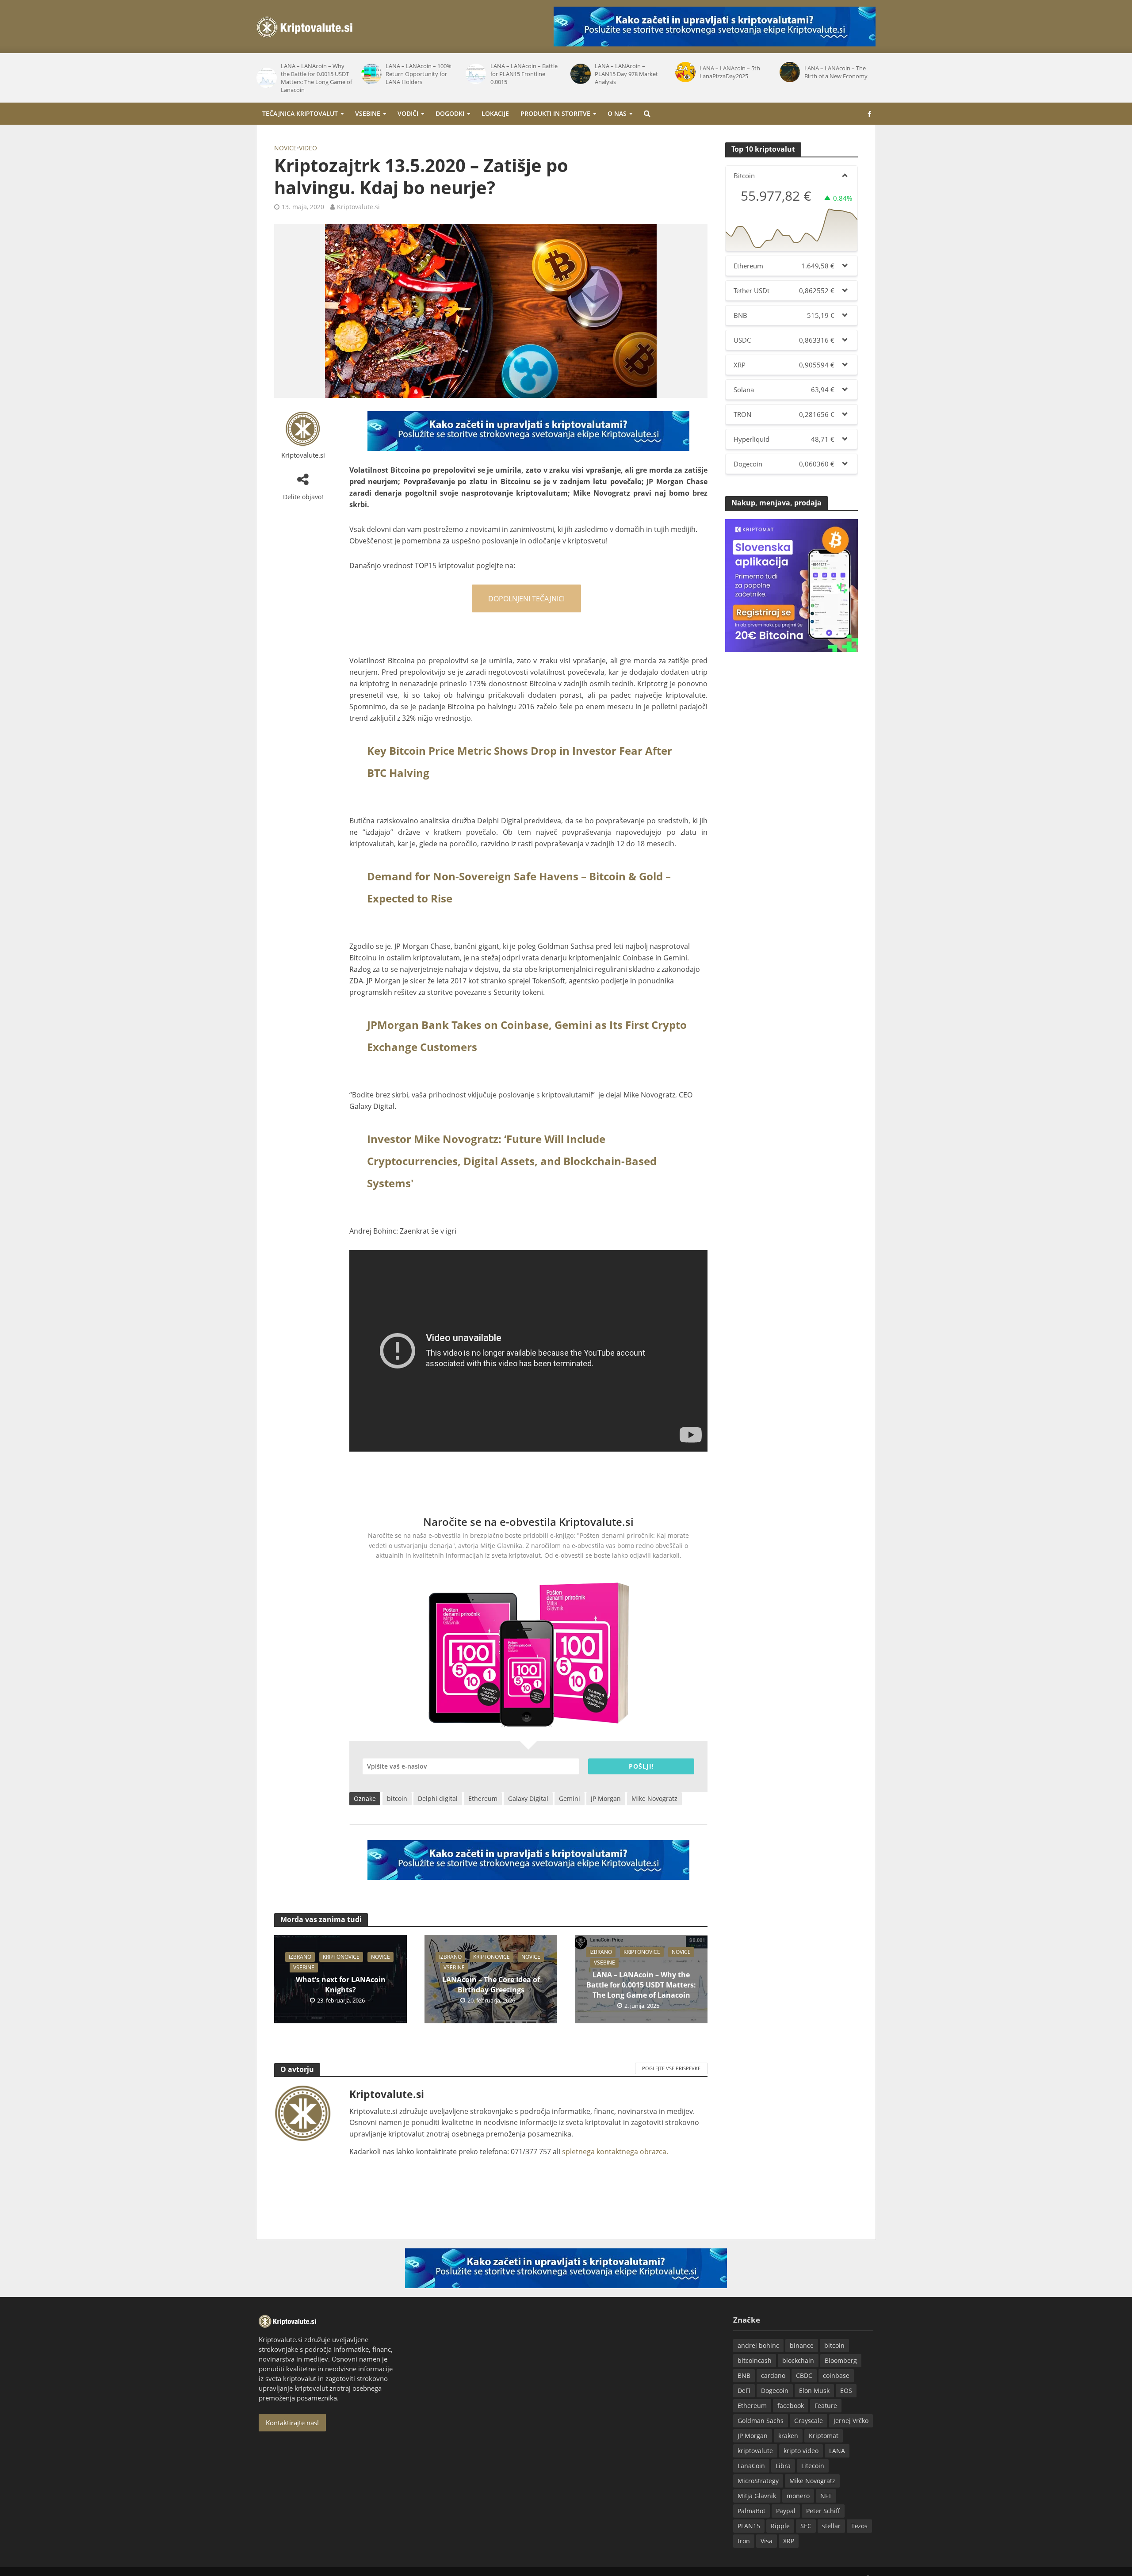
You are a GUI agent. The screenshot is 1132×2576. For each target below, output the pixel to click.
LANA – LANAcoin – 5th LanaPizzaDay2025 (625, 72)
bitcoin (397, 1798)
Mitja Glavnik (757, 2496)
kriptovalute (755, 2451)
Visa (767, 2541)
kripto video (801, 2451)
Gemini (570, 1798)
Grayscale (809, 2421)
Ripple (780, 2526)
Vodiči (408, 113)
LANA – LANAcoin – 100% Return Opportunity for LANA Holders (314, 74)
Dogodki (450, 113)
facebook (791, 2406)
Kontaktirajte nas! (292, 2423)
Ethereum (483, 1798)
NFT (826, 2496)
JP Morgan (606, 1798)
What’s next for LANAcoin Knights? (341, 1985)
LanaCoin (751, 2466)
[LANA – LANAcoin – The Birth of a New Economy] (685, 72)
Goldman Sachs (761, 2421)
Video (308, 148)
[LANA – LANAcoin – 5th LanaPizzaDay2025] (580, 72)
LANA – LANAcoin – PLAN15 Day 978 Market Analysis (522, 74)
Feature (826, 2406)
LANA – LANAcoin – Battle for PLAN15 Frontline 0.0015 (419, 74)
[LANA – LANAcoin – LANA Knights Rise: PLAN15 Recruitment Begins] (790, 74)
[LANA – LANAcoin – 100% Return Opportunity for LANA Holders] (266, 74)
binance (802, 2345)
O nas (617, 113)
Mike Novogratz (654, 1798)
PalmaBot (751, 2511)
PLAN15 (749, 2526)
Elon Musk (814, 2391)
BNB (744, 2375)
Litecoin (813, 2466)
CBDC (804, 2375)
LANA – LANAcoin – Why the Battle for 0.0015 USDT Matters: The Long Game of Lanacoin (641, 1985)
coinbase (836, 2375)
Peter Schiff (823, 2511)
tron (744, 2541)
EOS (846, 2391)
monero (798, 2496)
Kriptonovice (341, 1957)
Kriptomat (824, 2436)
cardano (773, 2375)
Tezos (859, 2526)
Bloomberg (841, 2360)
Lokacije (495, 113)
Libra (783, 2466)
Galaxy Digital (528, 1798)
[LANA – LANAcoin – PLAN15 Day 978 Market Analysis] (476, 74)
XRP (789, 2541)
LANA (837, 2451)
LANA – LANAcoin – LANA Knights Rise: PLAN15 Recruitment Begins (838, 74)
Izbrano (300, 1957)
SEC (806, 2526)
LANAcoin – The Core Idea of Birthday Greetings (491, 1985)
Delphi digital (438, 1798)
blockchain (798, 2360)
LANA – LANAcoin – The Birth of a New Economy (731, 72)
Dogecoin (775, 2391)
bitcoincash (755, 2360)
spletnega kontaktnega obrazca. (615, 2152)
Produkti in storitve (555, 113)
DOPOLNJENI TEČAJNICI (526, 599)
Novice (285, 148)
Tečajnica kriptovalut (300, 113)
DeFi (744, 2391)
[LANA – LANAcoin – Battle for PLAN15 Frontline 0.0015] (371, 74)
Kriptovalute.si (358, 207)
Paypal (786, 2511)
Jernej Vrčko (851, 2421)
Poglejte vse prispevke (671, 2068)
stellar (831, 2526)
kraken (788, 2436)
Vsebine (368, 113)
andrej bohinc (758, 2345)
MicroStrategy (758, 2481)
